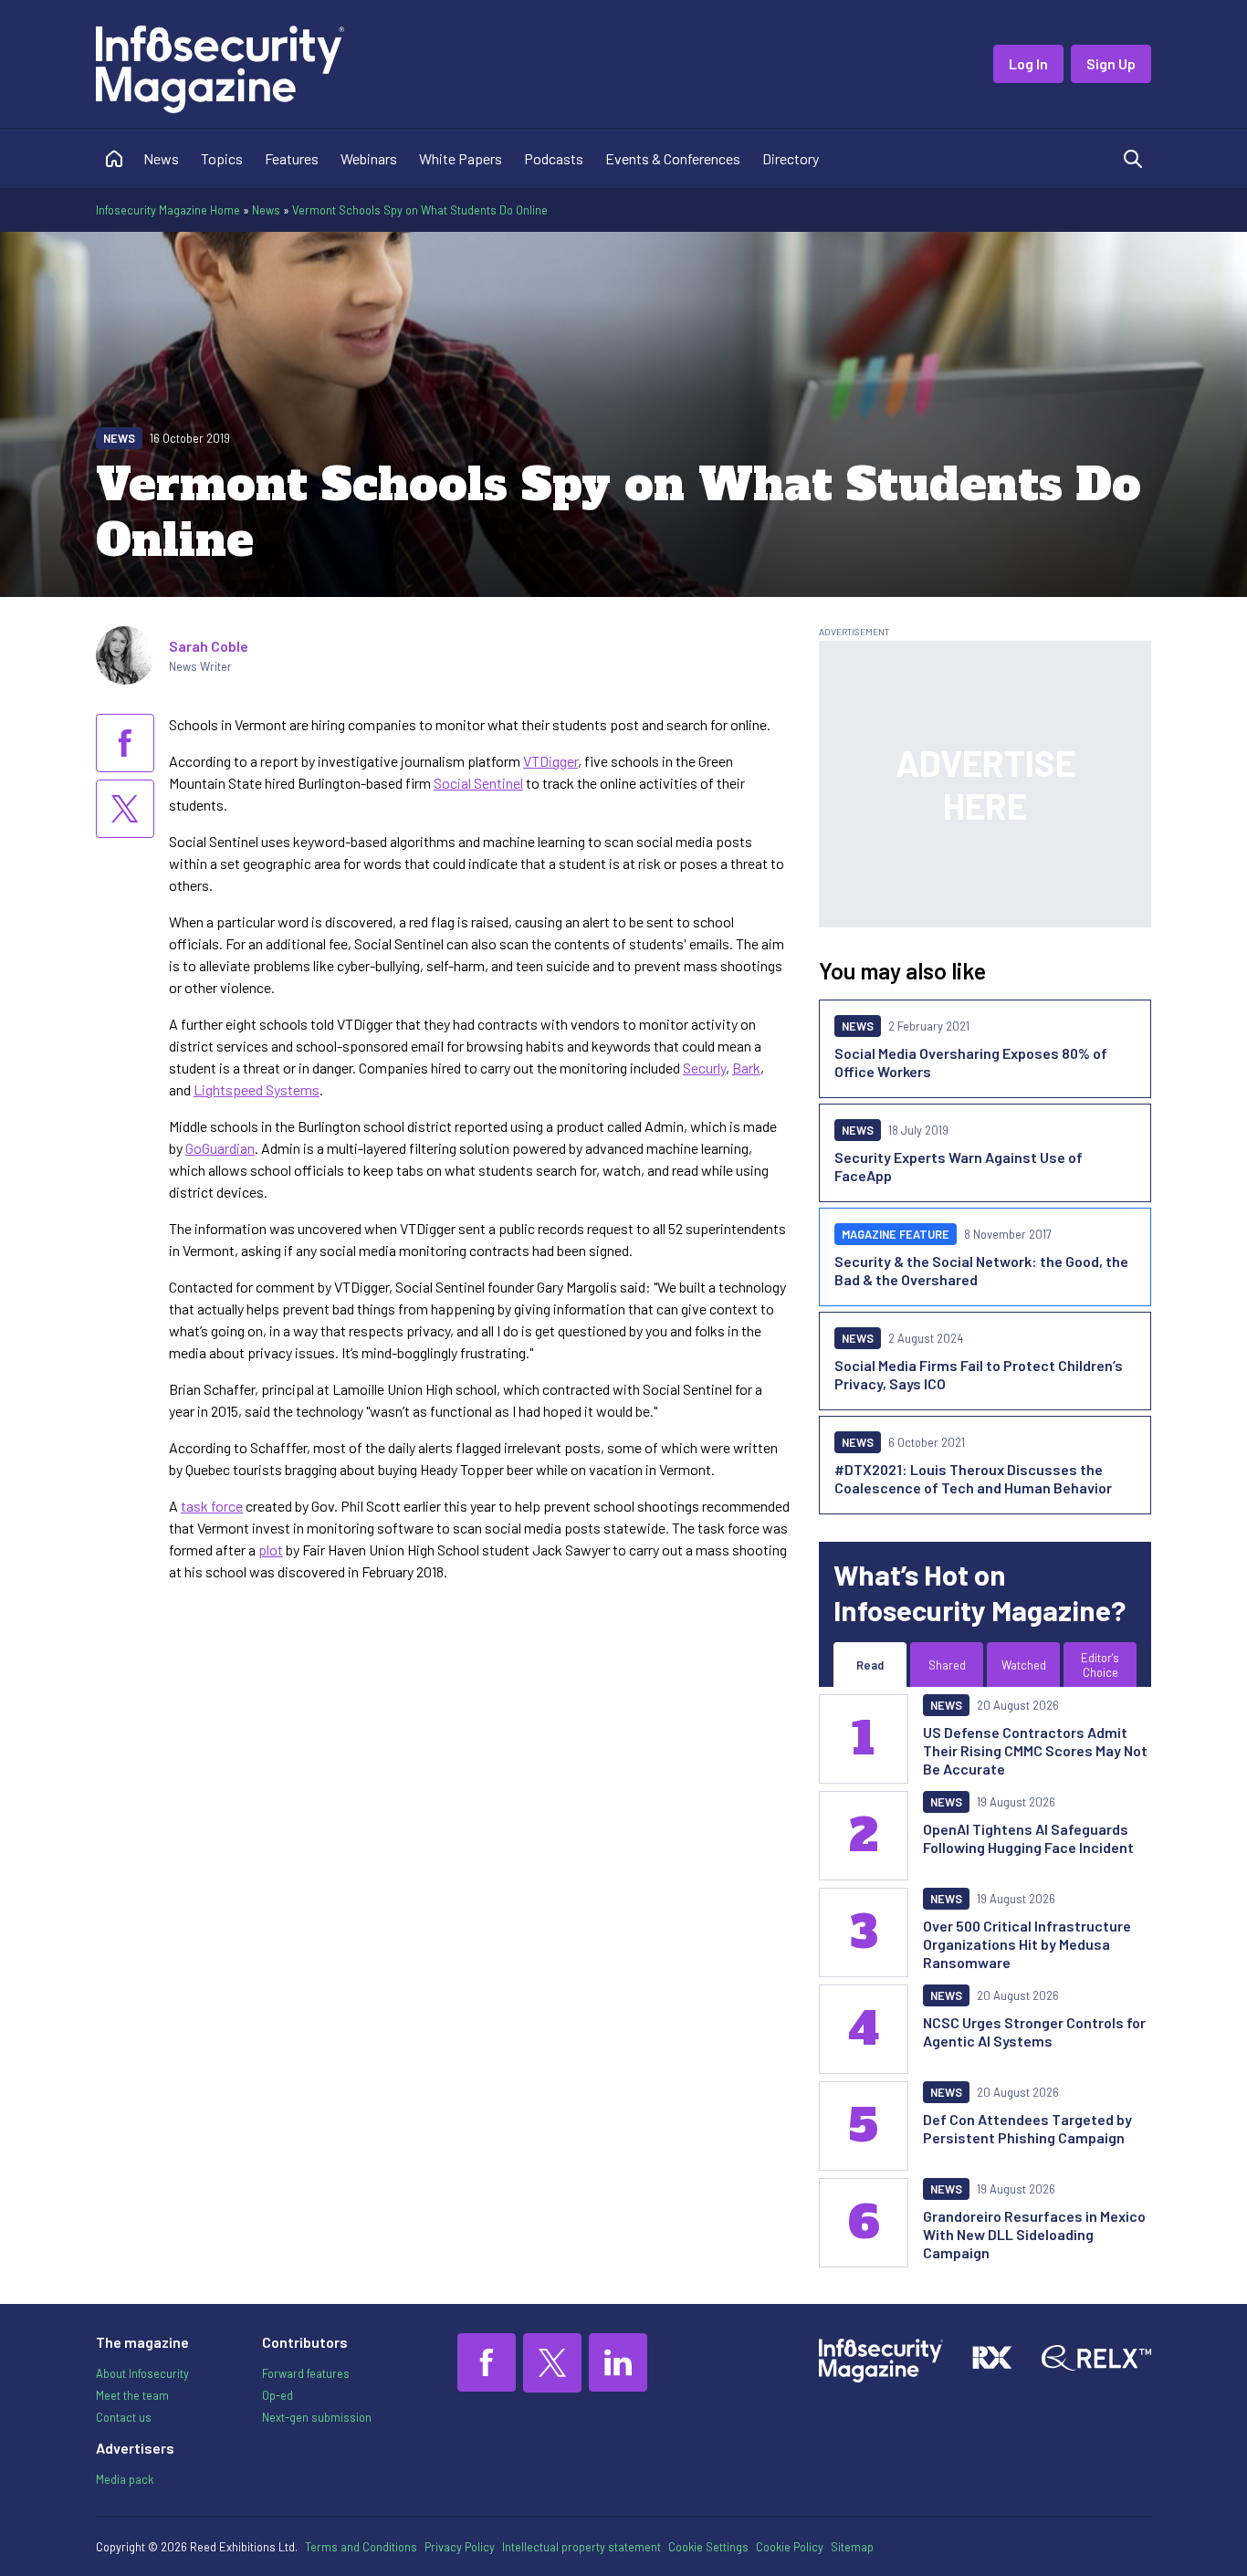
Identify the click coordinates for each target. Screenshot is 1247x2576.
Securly (704, 1068)
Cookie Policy (790, 2547)
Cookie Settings (708, 2547)
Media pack (125, 2479)
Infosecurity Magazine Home (168, 210)
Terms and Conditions (361, 2547)
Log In (1028, 63)
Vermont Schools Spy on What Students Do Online (420, 210)
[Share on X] (125, 809)
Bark (746, 1068)
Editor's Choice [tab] (1100, 1665)
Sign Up (1111, 63)
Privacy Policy (460, 2547)
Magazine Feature (896, 1234)
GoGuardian (220, 1148)
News (161, 158)
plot (271, 1550)
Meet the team (132, 2395)
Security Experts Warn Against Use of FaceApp (959, 1166)
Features (292, 158)
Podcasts (554, 158)
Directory (791, 158)
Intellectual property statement (582, 2547)
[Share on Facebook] (125, 743)
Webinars (369, 158)
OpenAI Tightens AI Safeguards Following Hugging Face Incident (1028, 1838)
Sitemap (852, 2547)
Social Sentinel (478, 783)
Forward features (306, 2373)
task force (212, 1506)
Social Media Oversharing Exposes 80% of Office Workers (971, 1062)
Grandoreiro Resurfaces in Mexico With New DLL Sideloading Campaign (1034, 2234)
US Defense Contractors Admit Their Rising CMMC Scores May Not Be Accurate (1035, 1750)
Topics (222, 158)
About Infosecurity (142, 2373)
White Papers (461, 158)
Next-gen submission (317, 2417)
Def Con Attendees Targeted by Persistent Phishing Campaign (1027, 2128)
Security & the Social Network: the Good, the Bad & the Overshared (981, 1270)
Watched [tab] (1024, 1665)
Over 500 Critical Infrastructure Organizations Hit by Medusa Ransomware (1027, 1944)
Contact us (124, 2417)
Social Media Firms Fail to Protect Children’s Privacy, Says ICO (979, 1374)
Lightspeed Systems (257, 1089)
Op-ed (278, 2395)
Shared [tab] (947, 1665)
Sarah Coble (209, 646)
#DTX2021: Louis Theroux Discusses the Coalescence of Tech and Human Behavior (973, 1478)
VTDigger (550, 761)
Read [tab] (870, 1665)
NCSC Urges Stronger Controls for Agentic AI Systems (1034, 2031)
